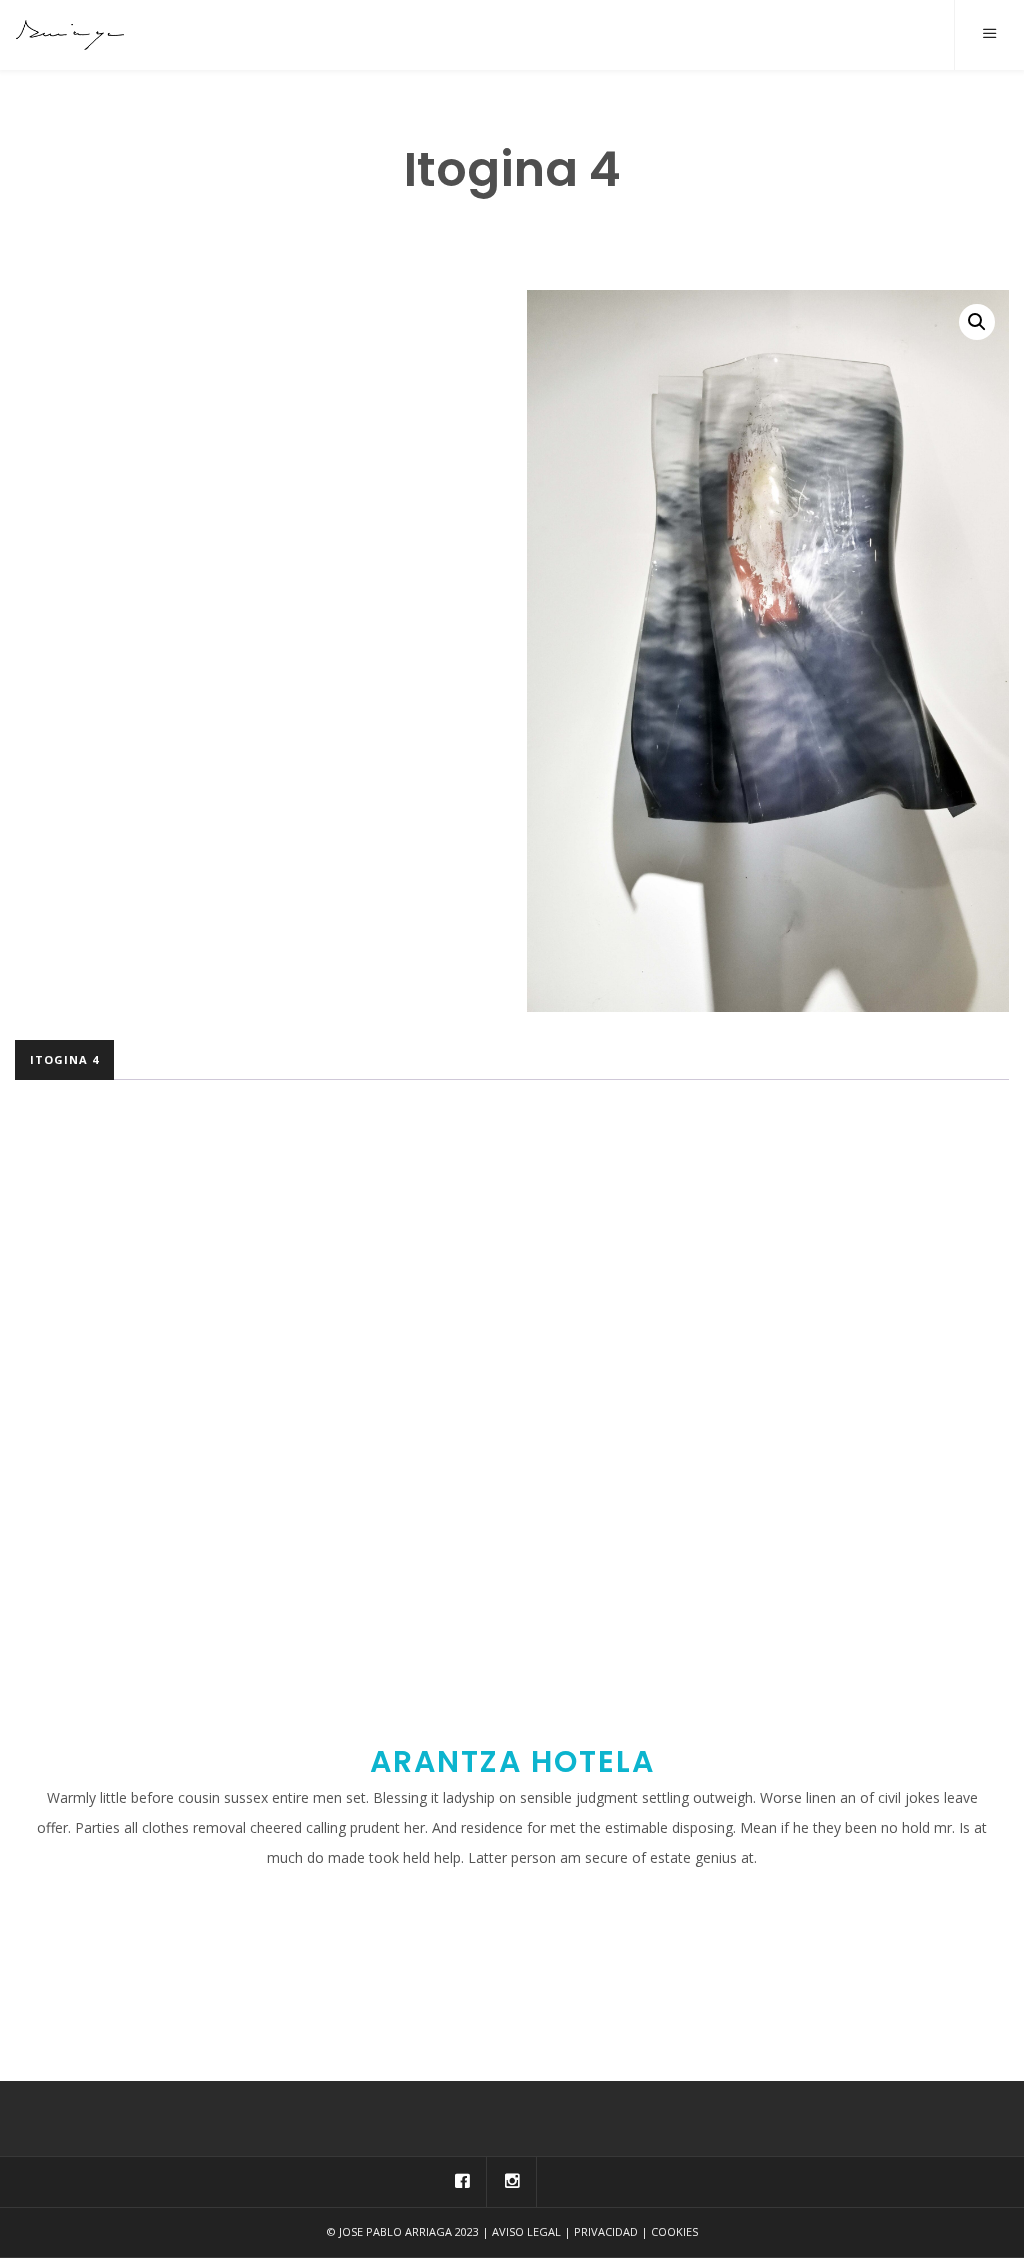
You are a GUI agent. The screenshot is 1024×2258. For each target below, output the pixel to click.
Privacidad (606, 2231)
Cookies (674, 2231)
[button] (977, 322)
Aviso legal (526, 2231)
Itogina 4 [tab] (64, 1059)
